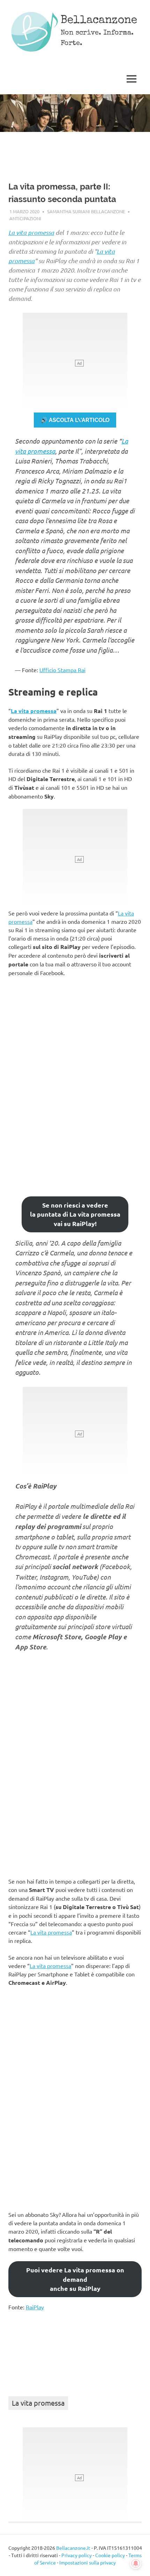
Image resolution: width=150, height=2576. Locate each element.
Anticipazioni (25, 218)
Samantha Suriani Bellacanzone (86, 211)
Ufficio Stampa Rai (62, 670)
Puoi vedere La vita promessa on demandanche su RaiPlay (75, 2279)
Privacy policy (77, 2555)
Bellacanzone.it (73, 2548)
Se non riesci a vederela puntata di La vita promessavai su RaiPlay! (75, 1214)
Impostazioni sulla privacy (88, 2562)
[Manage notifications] (136, 2563)
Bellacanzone (99, 21)
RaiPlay (35, 2307)
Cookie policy (110, 2555)
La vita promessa (31, 232)
